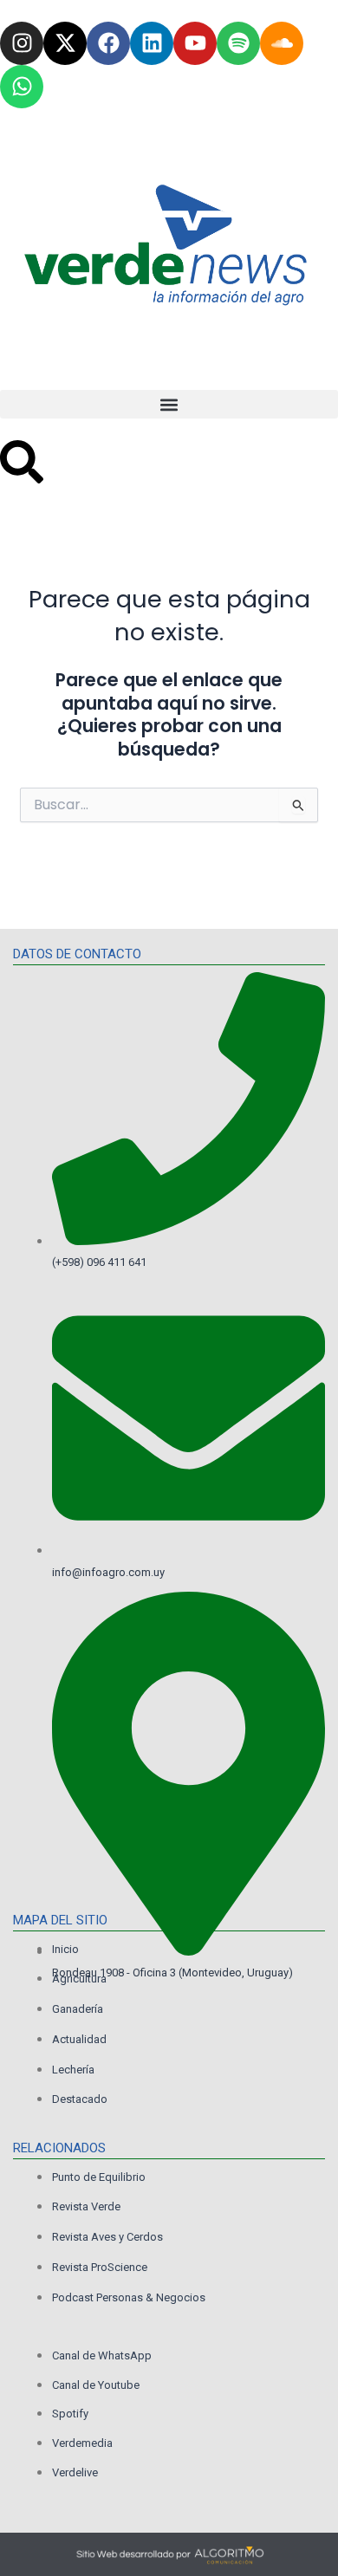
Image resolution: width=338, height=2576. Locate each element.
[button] (169, 404)
